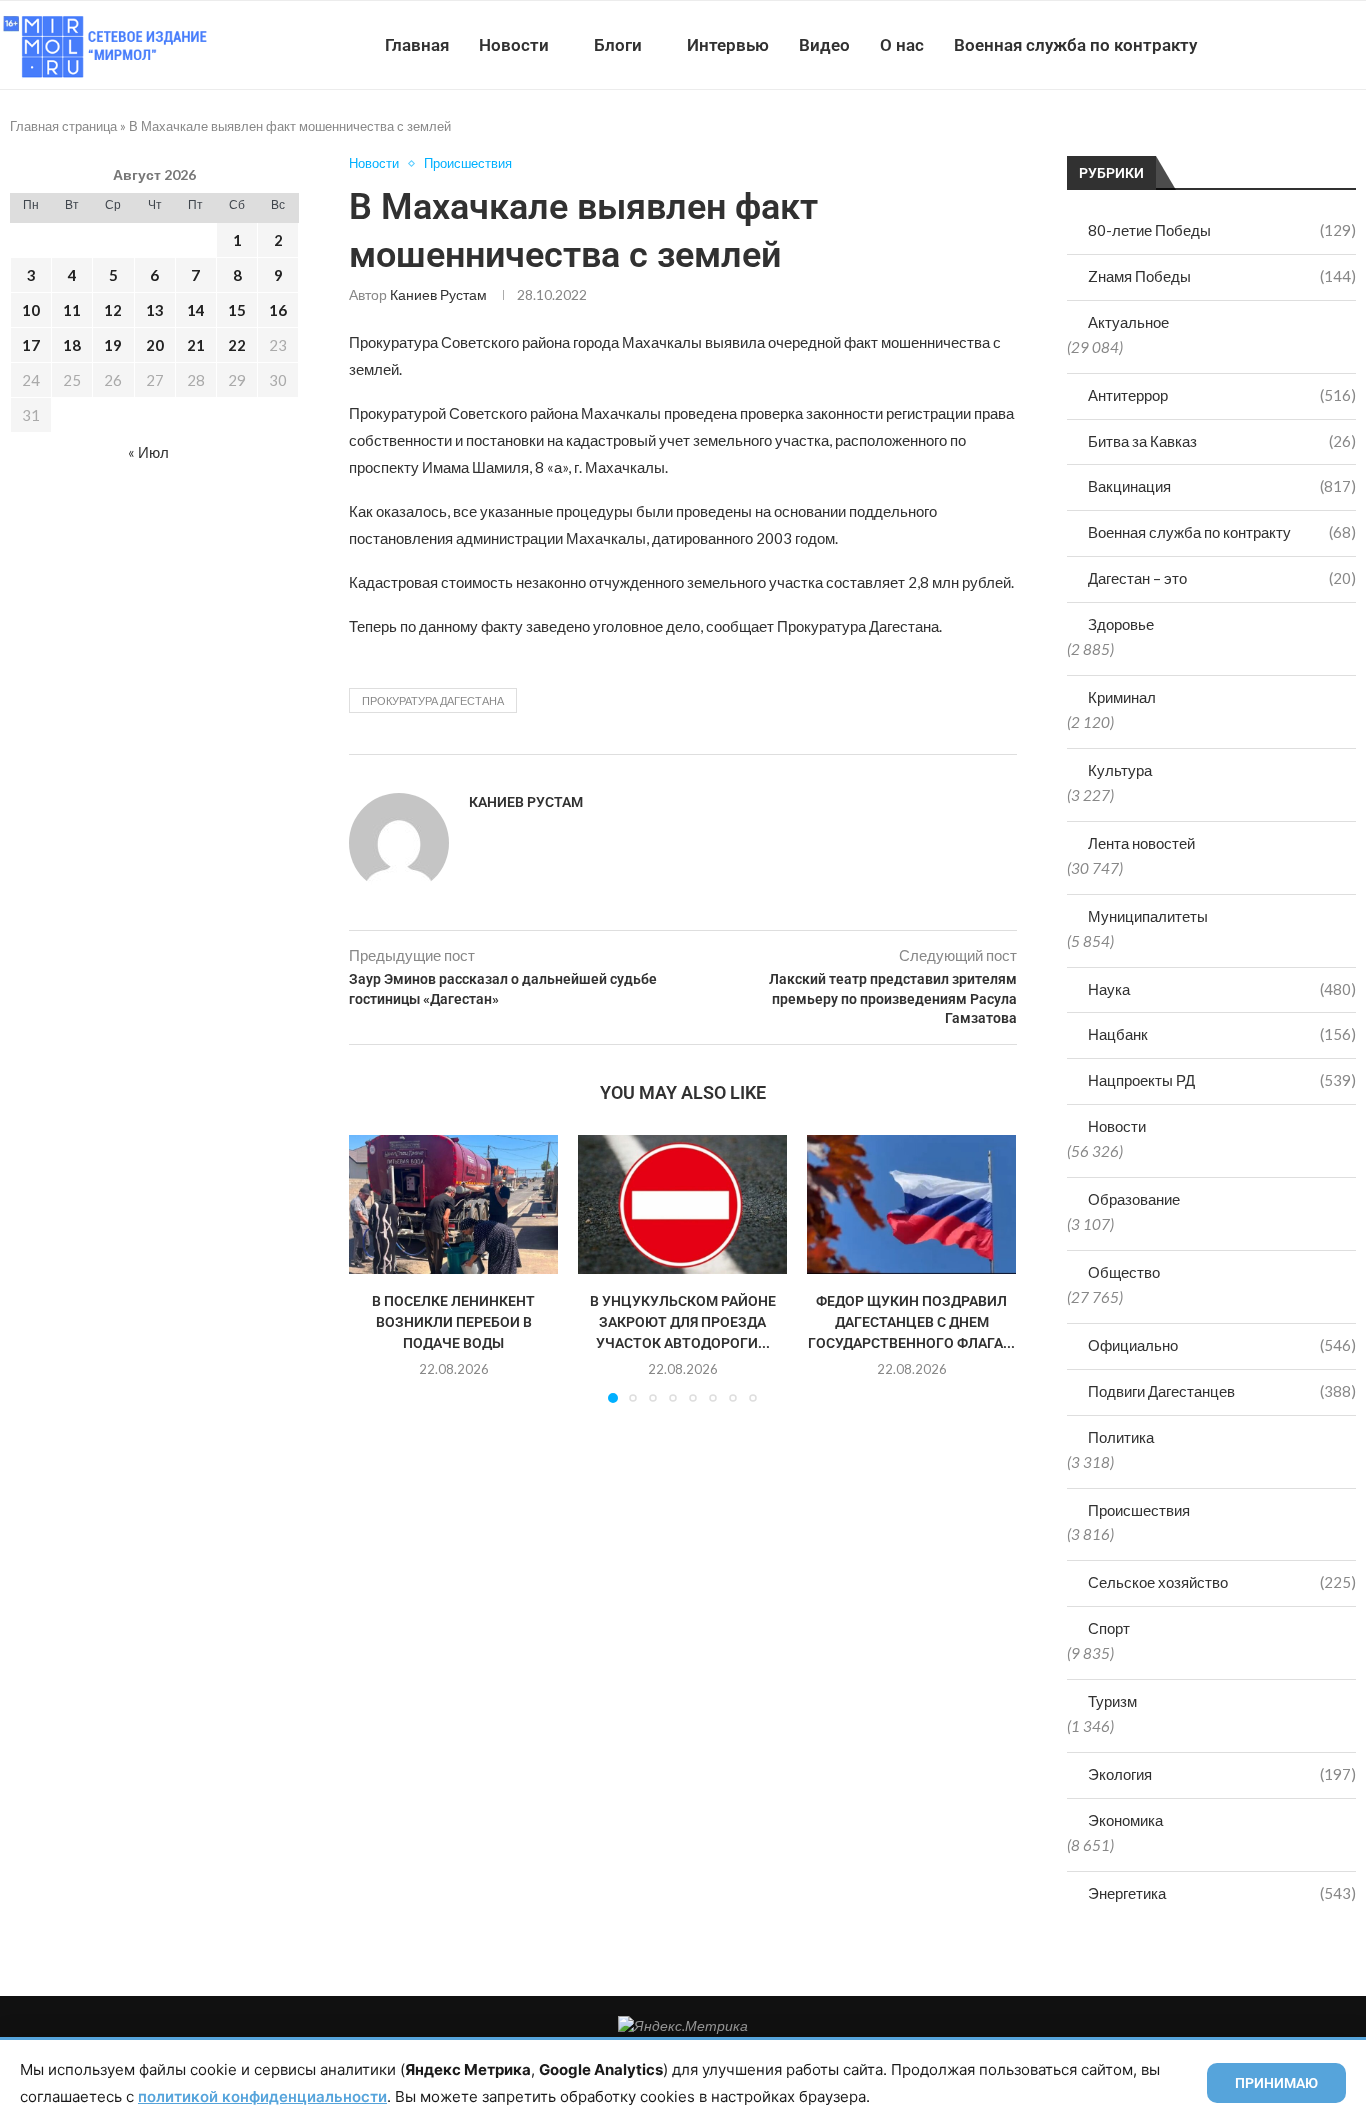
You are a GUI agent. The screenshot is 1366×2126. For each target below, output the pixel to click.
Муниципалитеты (1148, 916)
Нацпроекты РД (1222, 1080)
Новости (514, 45)
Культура (1120, 770)
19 (113, 345)
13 (155, 310)
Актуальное (1128, 322)
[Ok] (1325, 45)
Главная (417, 45)
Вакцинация (1222, 486)
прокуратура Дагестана (433, 700)
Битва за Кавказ (1222, 441)
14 (196, 310)
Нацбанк (1222, 1034)
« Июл (148, 452)
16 (278, 310)
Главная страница (63, 126)
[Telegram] (1304, 45)
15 (237, 310)
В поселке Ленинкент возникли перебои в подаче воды (453, 1321)
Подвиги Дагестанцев (1222, 1391)
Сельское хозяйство (1222, 1582)
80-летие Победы (1222, 230)
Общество (1124, 1272)
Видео (824, 45)
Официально (1222, 1345)
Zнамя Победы (1222, 276)
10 (31, 310)
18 (72, 345)
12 (113, 310)
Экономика (1125, 1820)
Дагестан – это (1222, 578)
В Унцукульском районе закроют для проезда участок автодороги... (683, 1321)
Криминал (1122, 697)
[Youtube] (1262, 45)
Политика (1121, 1437)
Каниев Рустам (438, 294)
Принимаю (1276, 2083)
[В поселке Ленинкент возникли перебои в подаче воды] (453, 1204)
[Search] (1356, 45)
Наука (1222, 989)
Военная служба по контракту (1075, 45)
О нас (902, 45)
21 (196, 345)
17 (31, 345)
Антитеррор (1222, 395)
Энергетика (1222, 1893)
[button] (376, 1268)
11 (72, 310)
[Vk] (1283, 45)
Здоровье (1121, 624)
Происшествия (1139, 1510)
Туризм (1112, 1701)
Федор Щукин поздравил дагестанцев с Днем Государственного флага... (911, 1321)
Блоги (618, 45)
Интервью (728, 45)
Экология (1222, 1774)
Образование (1134, 1199)
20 (155, 345)
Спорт (1109, 1628)
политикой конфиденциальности (262, 2096)
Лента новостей (1141, 843)
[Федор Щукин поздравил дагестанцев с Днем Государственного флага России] (911, 1204)
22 (237, 345)
